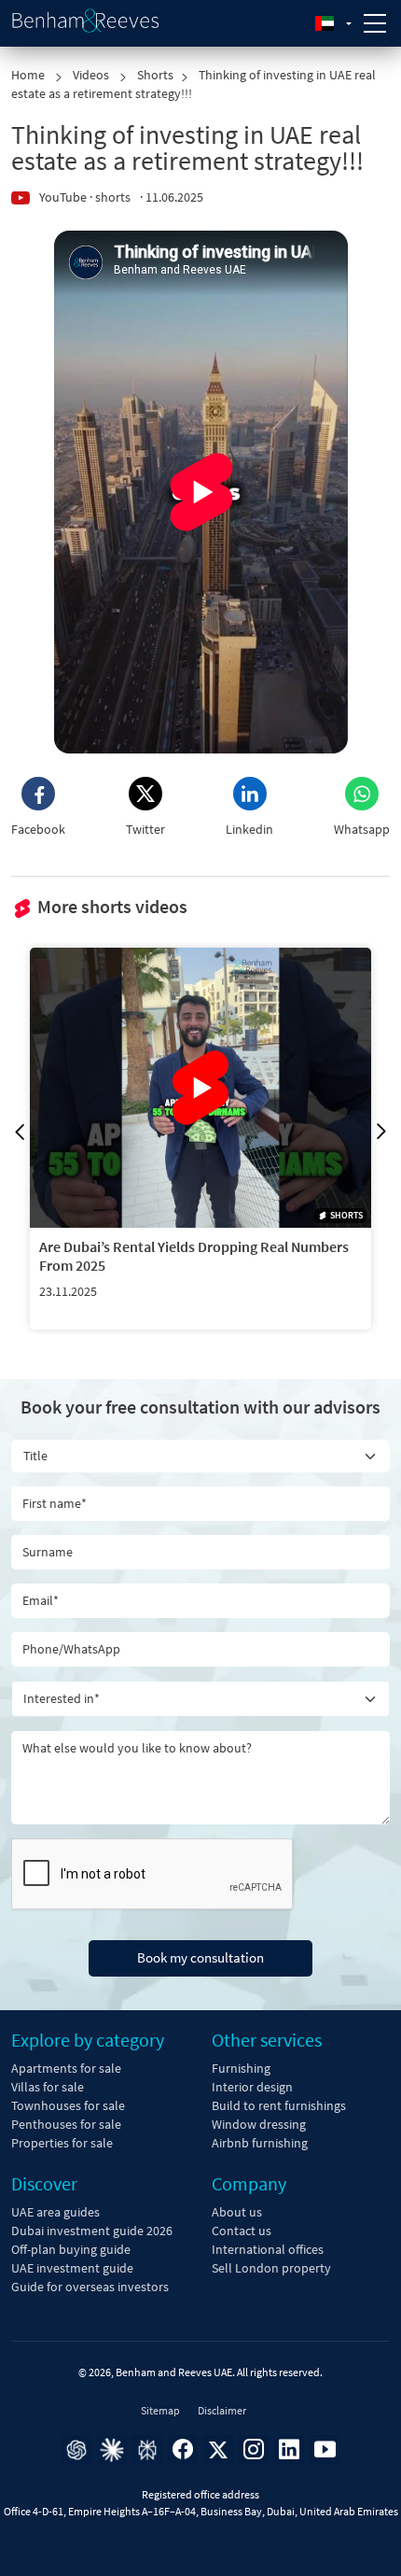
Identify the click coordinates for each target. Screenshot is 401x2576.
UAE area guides (55, 2212)
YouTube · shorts (85, 197)
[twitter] (218, 2450)
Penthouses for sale (66, 2124)
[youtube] (325, 2450)
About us (237, 2212)
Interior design (252, 2087)
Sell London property (271, 2268)
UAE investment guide (72, 2268)
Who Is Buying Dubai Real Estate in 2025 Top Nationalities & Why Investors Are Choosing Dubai (196, 1256)
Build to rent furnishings (279, 2105)
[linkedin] (289, 2450)
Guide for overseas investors (90, 2287)
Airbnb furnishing (260, 2143)
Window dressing (259, 2124)
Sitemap (160, 2410)
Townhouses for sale (68, 2105)
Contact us (242, 2231)
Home (29, 75)
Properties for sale (62, 2143)
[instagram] (254, 2450)
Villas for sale (48, 2087)
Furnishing (241, 2068)
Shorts (155, 75)
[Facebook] (183, 2450)
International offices (268, 2249)
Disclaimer (222, 2410)
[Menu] (375, 23)
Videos (92, 75)
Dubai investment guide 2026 (92, 2231)
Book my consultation (200, 1957)
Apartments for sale (66, 2068)
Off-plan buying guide (71, 2249)
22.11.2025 (68, 1291)
